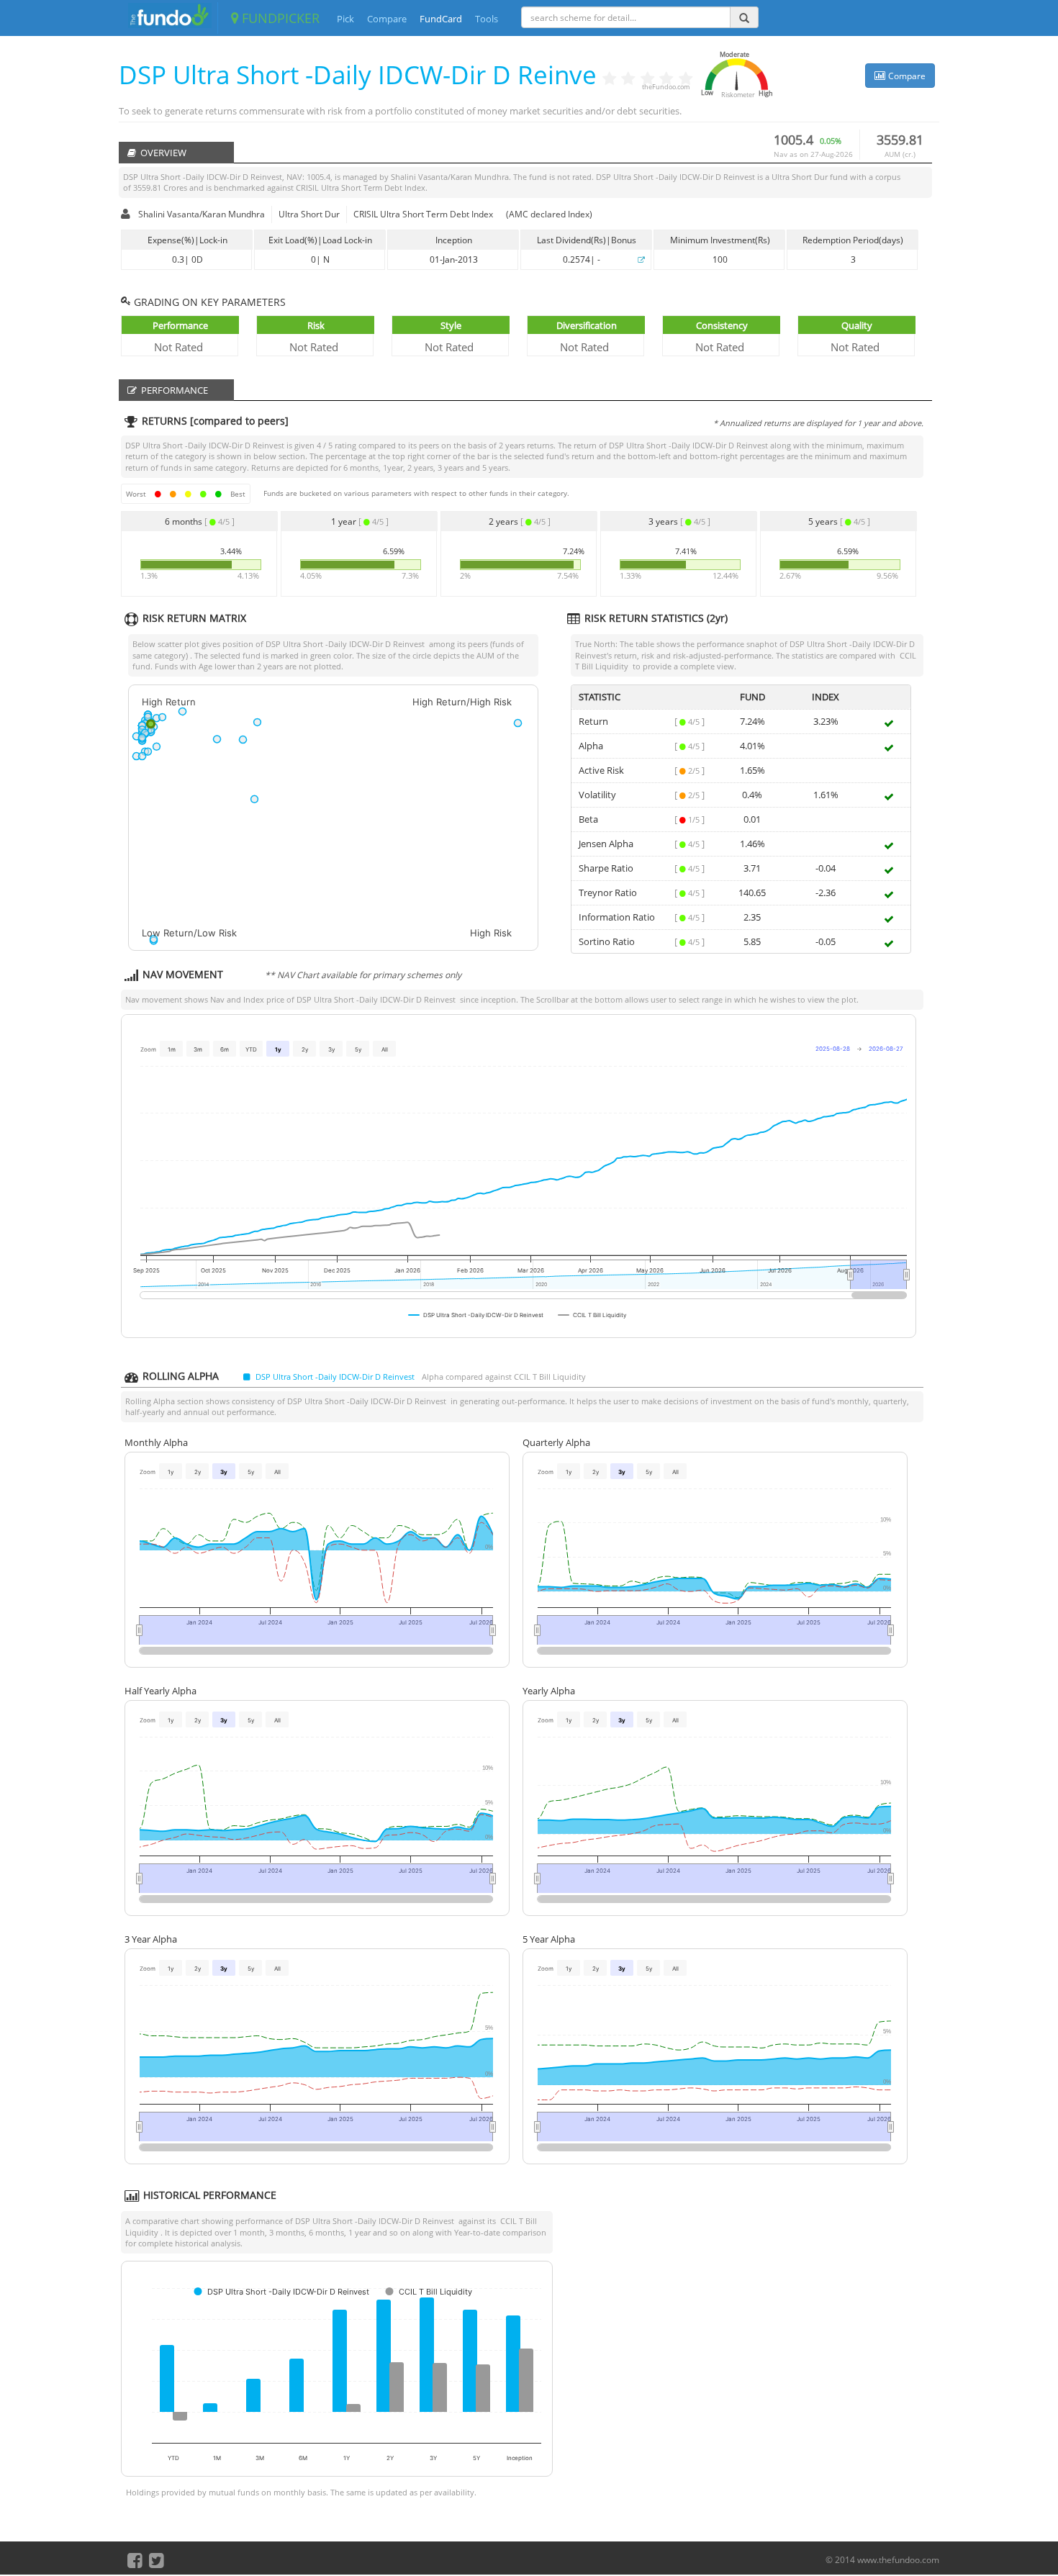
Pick (345, 19)
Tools (487, 19)
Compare (387, 19)
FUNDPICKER (279, 18)
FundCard (441, 19)
